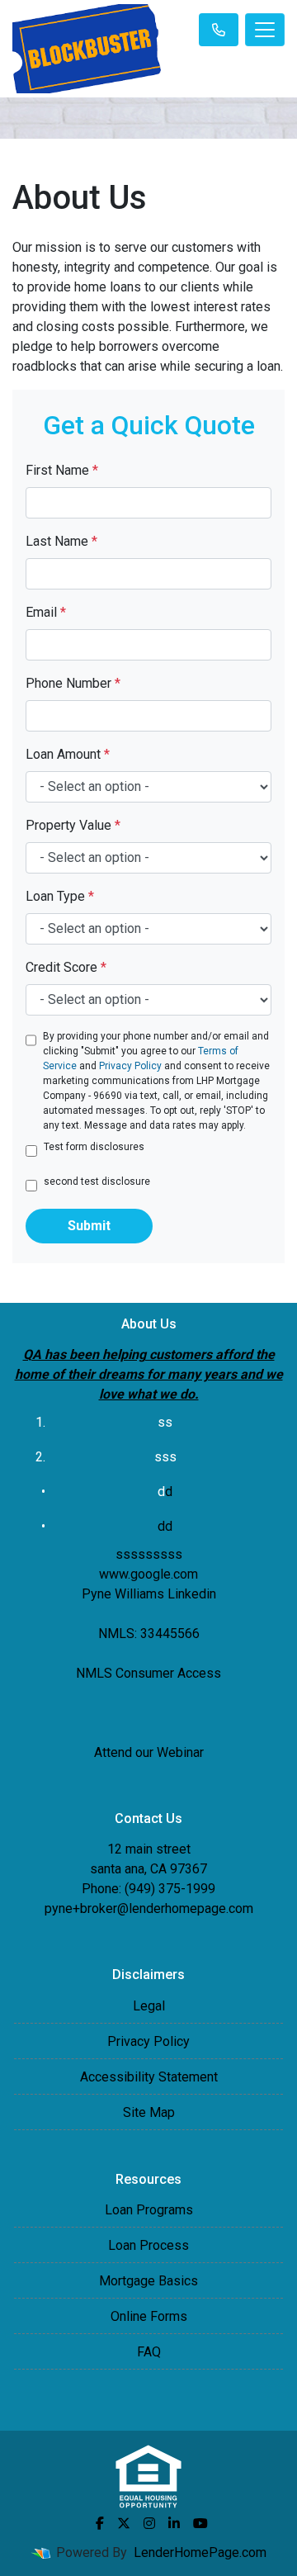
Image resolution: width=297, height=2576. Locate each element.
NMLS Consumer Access (148, 1673)
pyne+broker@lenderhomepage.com (149, 1908)
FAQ (149, 2352)
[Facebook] (100, 2523)
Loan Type (60, 896)
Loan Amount (68, 754)
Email (46, 612)
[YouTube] (200, 2523)
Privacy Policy (130, 1066)
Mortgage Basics (148, 2281)
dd (165, 1526)
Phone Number (73, 683)
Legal (149, 2006)
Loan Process (148, 2245)
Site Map (149, 2112)
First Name (62, 470)
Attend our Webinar (149, 1752)
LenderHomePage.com (200, 2552)
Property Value (73, 825)
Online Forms (149, 2316)
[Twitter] (124, 2523)
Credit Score (66, 967)
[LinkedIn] (174, 2523)
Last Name (61, 541)
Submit (89, 1226)
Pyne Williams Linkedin (149, 1594)
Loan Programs (149, 2210)
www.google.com (148, 1574)
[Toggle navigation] (265, 30)
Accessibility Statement (149, 2077)
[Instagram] (149, 2523)
